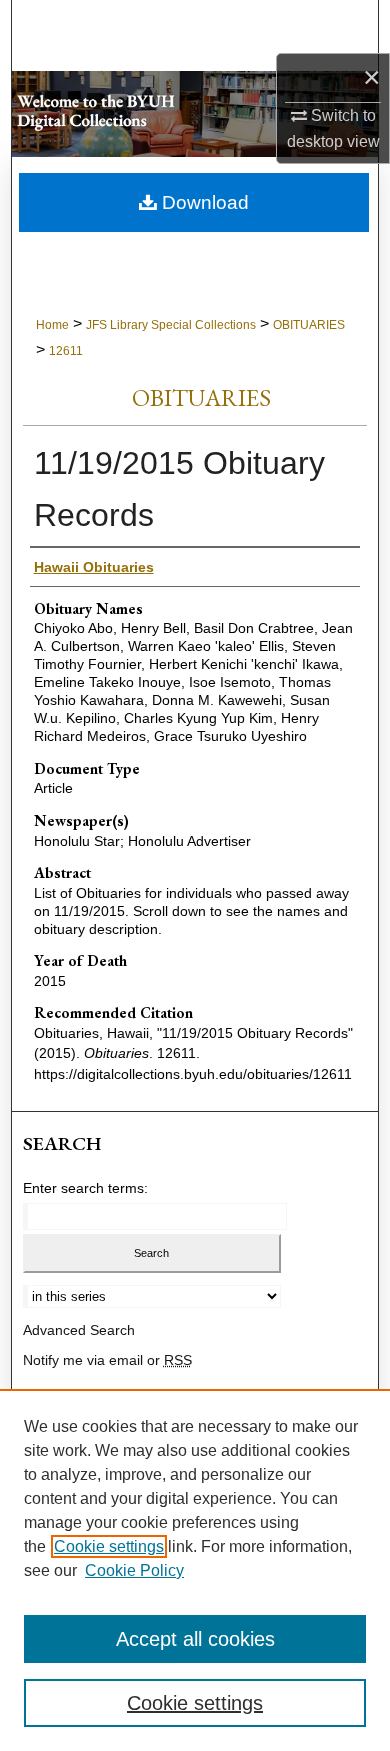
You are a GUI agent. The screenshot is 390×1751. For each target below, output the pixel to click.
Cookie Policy (134, 1570)
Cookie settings (109, 1546)
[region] (195, 1570)
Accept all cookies (195, 1639)
